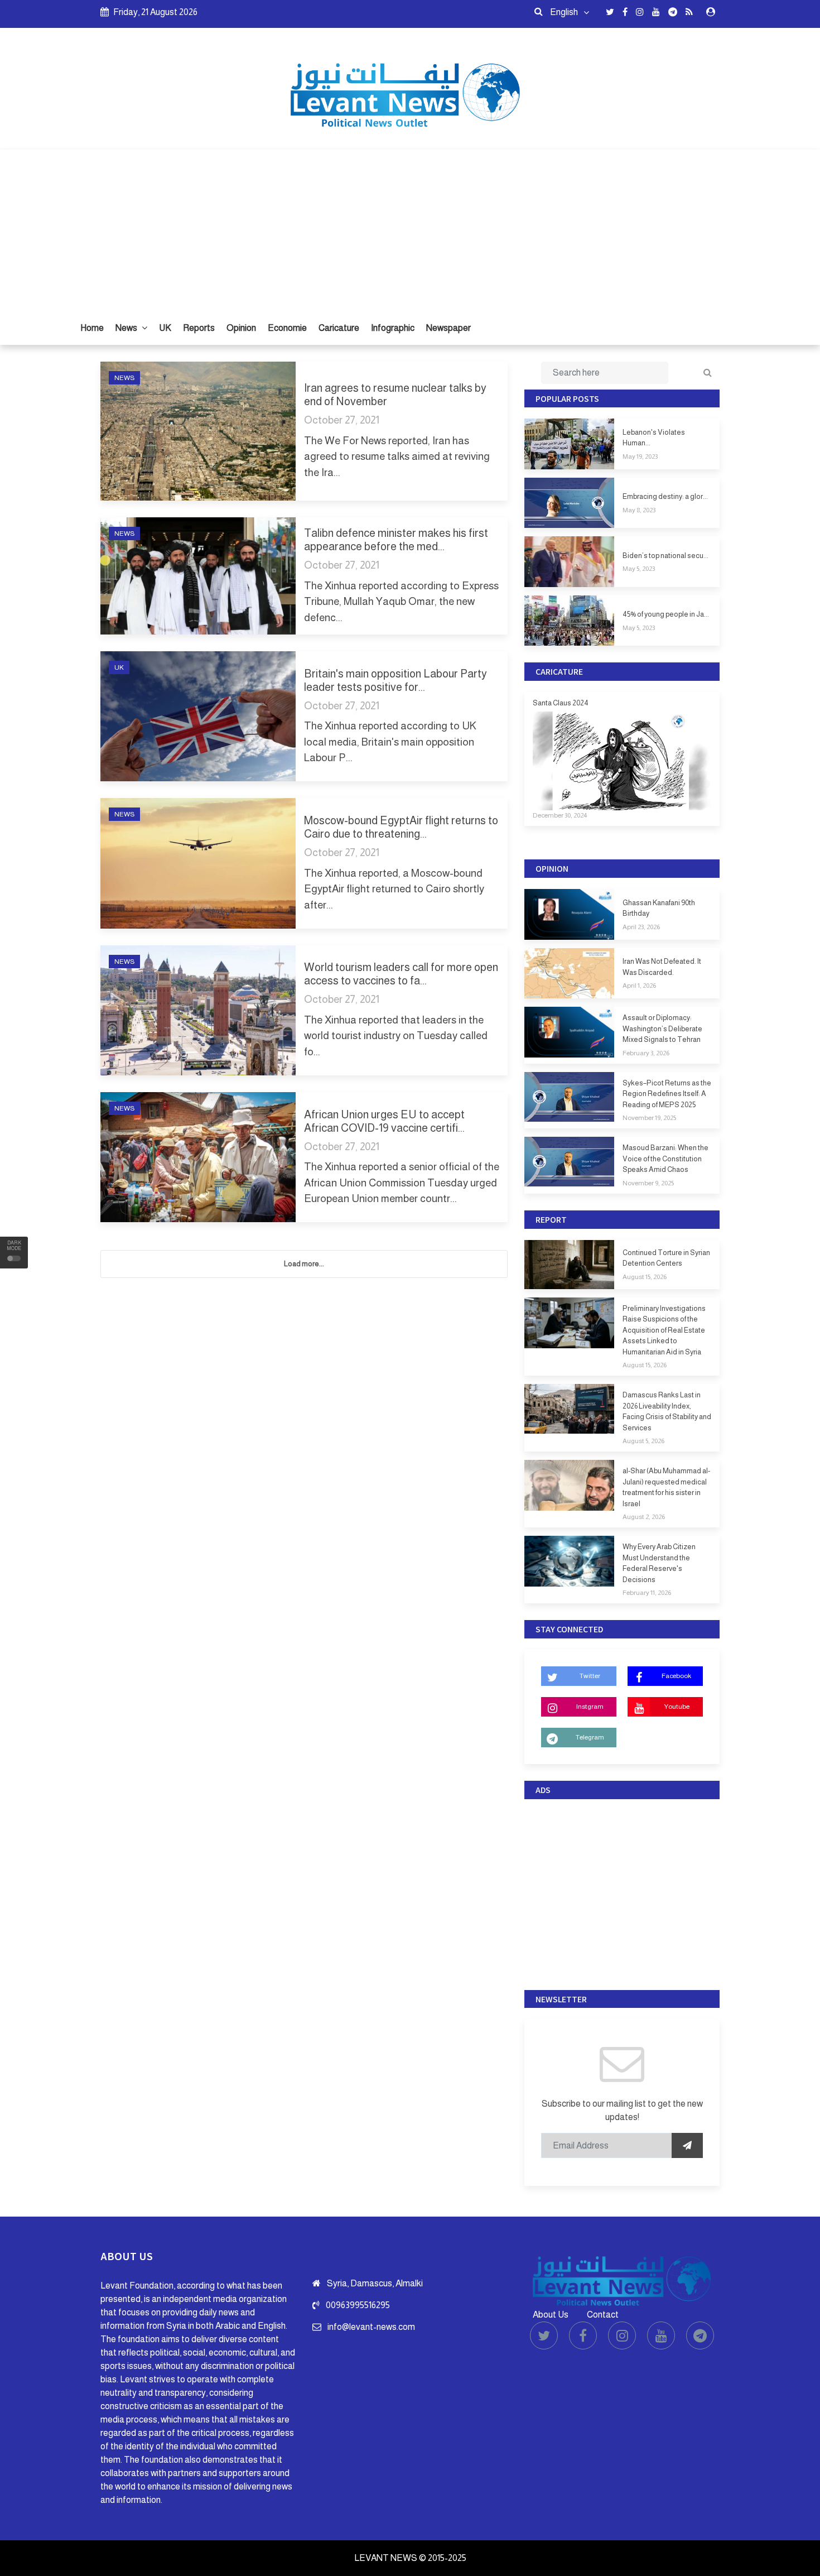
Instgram (590, 1707)
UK (165, 328)
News (127, 328)
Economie (287, 328)
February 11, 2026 (647, 1593)
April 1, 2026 (639, 986)
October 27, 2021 (342, 420)
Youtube (677, 1707)
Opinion (241, 328)
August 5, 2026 (643, 1441)
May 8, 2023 (639, 510)
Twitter (590, 1676)
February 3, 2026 (646, 1053)
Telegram (590, 1737)
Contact (603, 2315)
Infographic (393, 328)
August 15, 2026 (645, 1277)
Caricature (339, 328)
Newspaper (448, 328)
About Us (551, 2315)
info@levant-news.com (371, 2327)
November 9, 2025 (648, 1183)
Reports (199, 328)
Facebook (676, 1676)
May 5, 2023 (639, 569)
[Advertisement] (410, 228)
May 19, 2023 (640, 456)
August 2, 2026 (644, 1517)
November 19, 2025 (649, 1118)
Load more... (304, 1264)
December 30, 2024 (560, 815)
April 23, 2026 (641, 927)
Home (92, 328)
